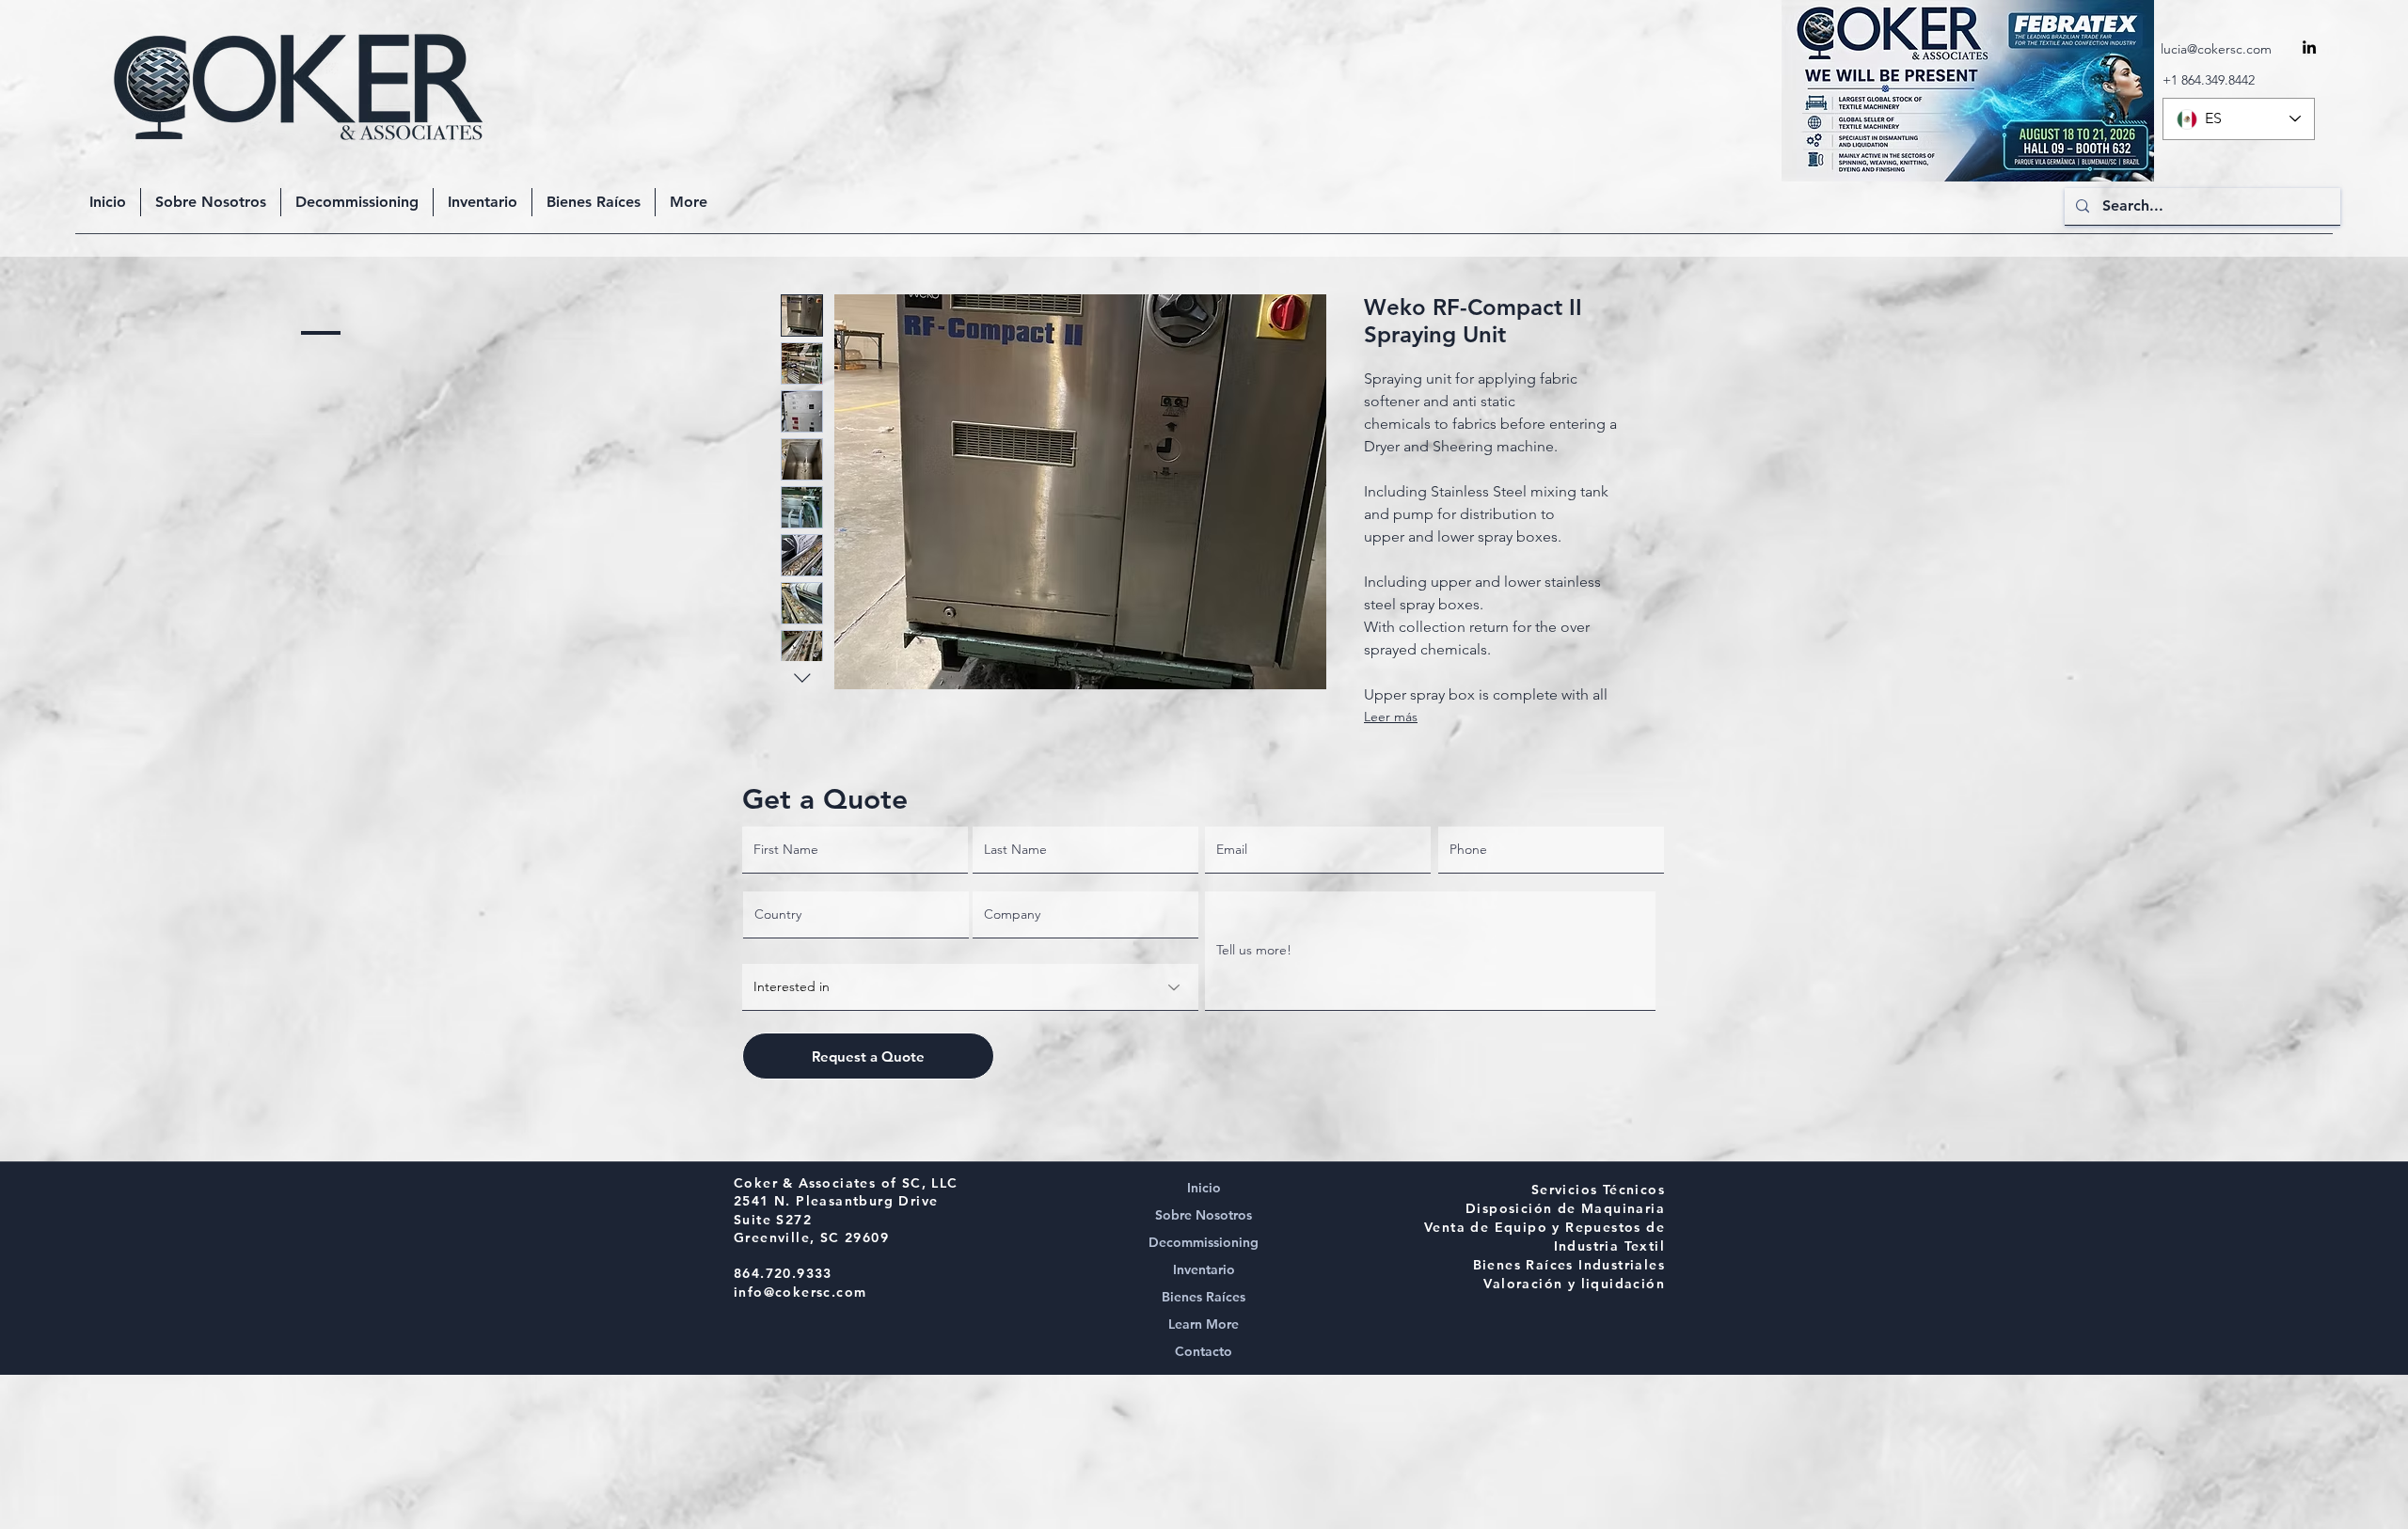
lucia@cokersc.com (2216, 49)
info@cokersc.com (800, 1292)
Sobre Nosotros (1204, 1215)
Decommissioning (1204, 1242)
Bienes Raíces (1204, 1297)
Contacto (1204, 1351)
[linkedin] (2309, 47)
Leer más (1391, 717)
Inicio (1204, 1188)
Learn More (1204, 1324)
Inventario (1204, 1269)
